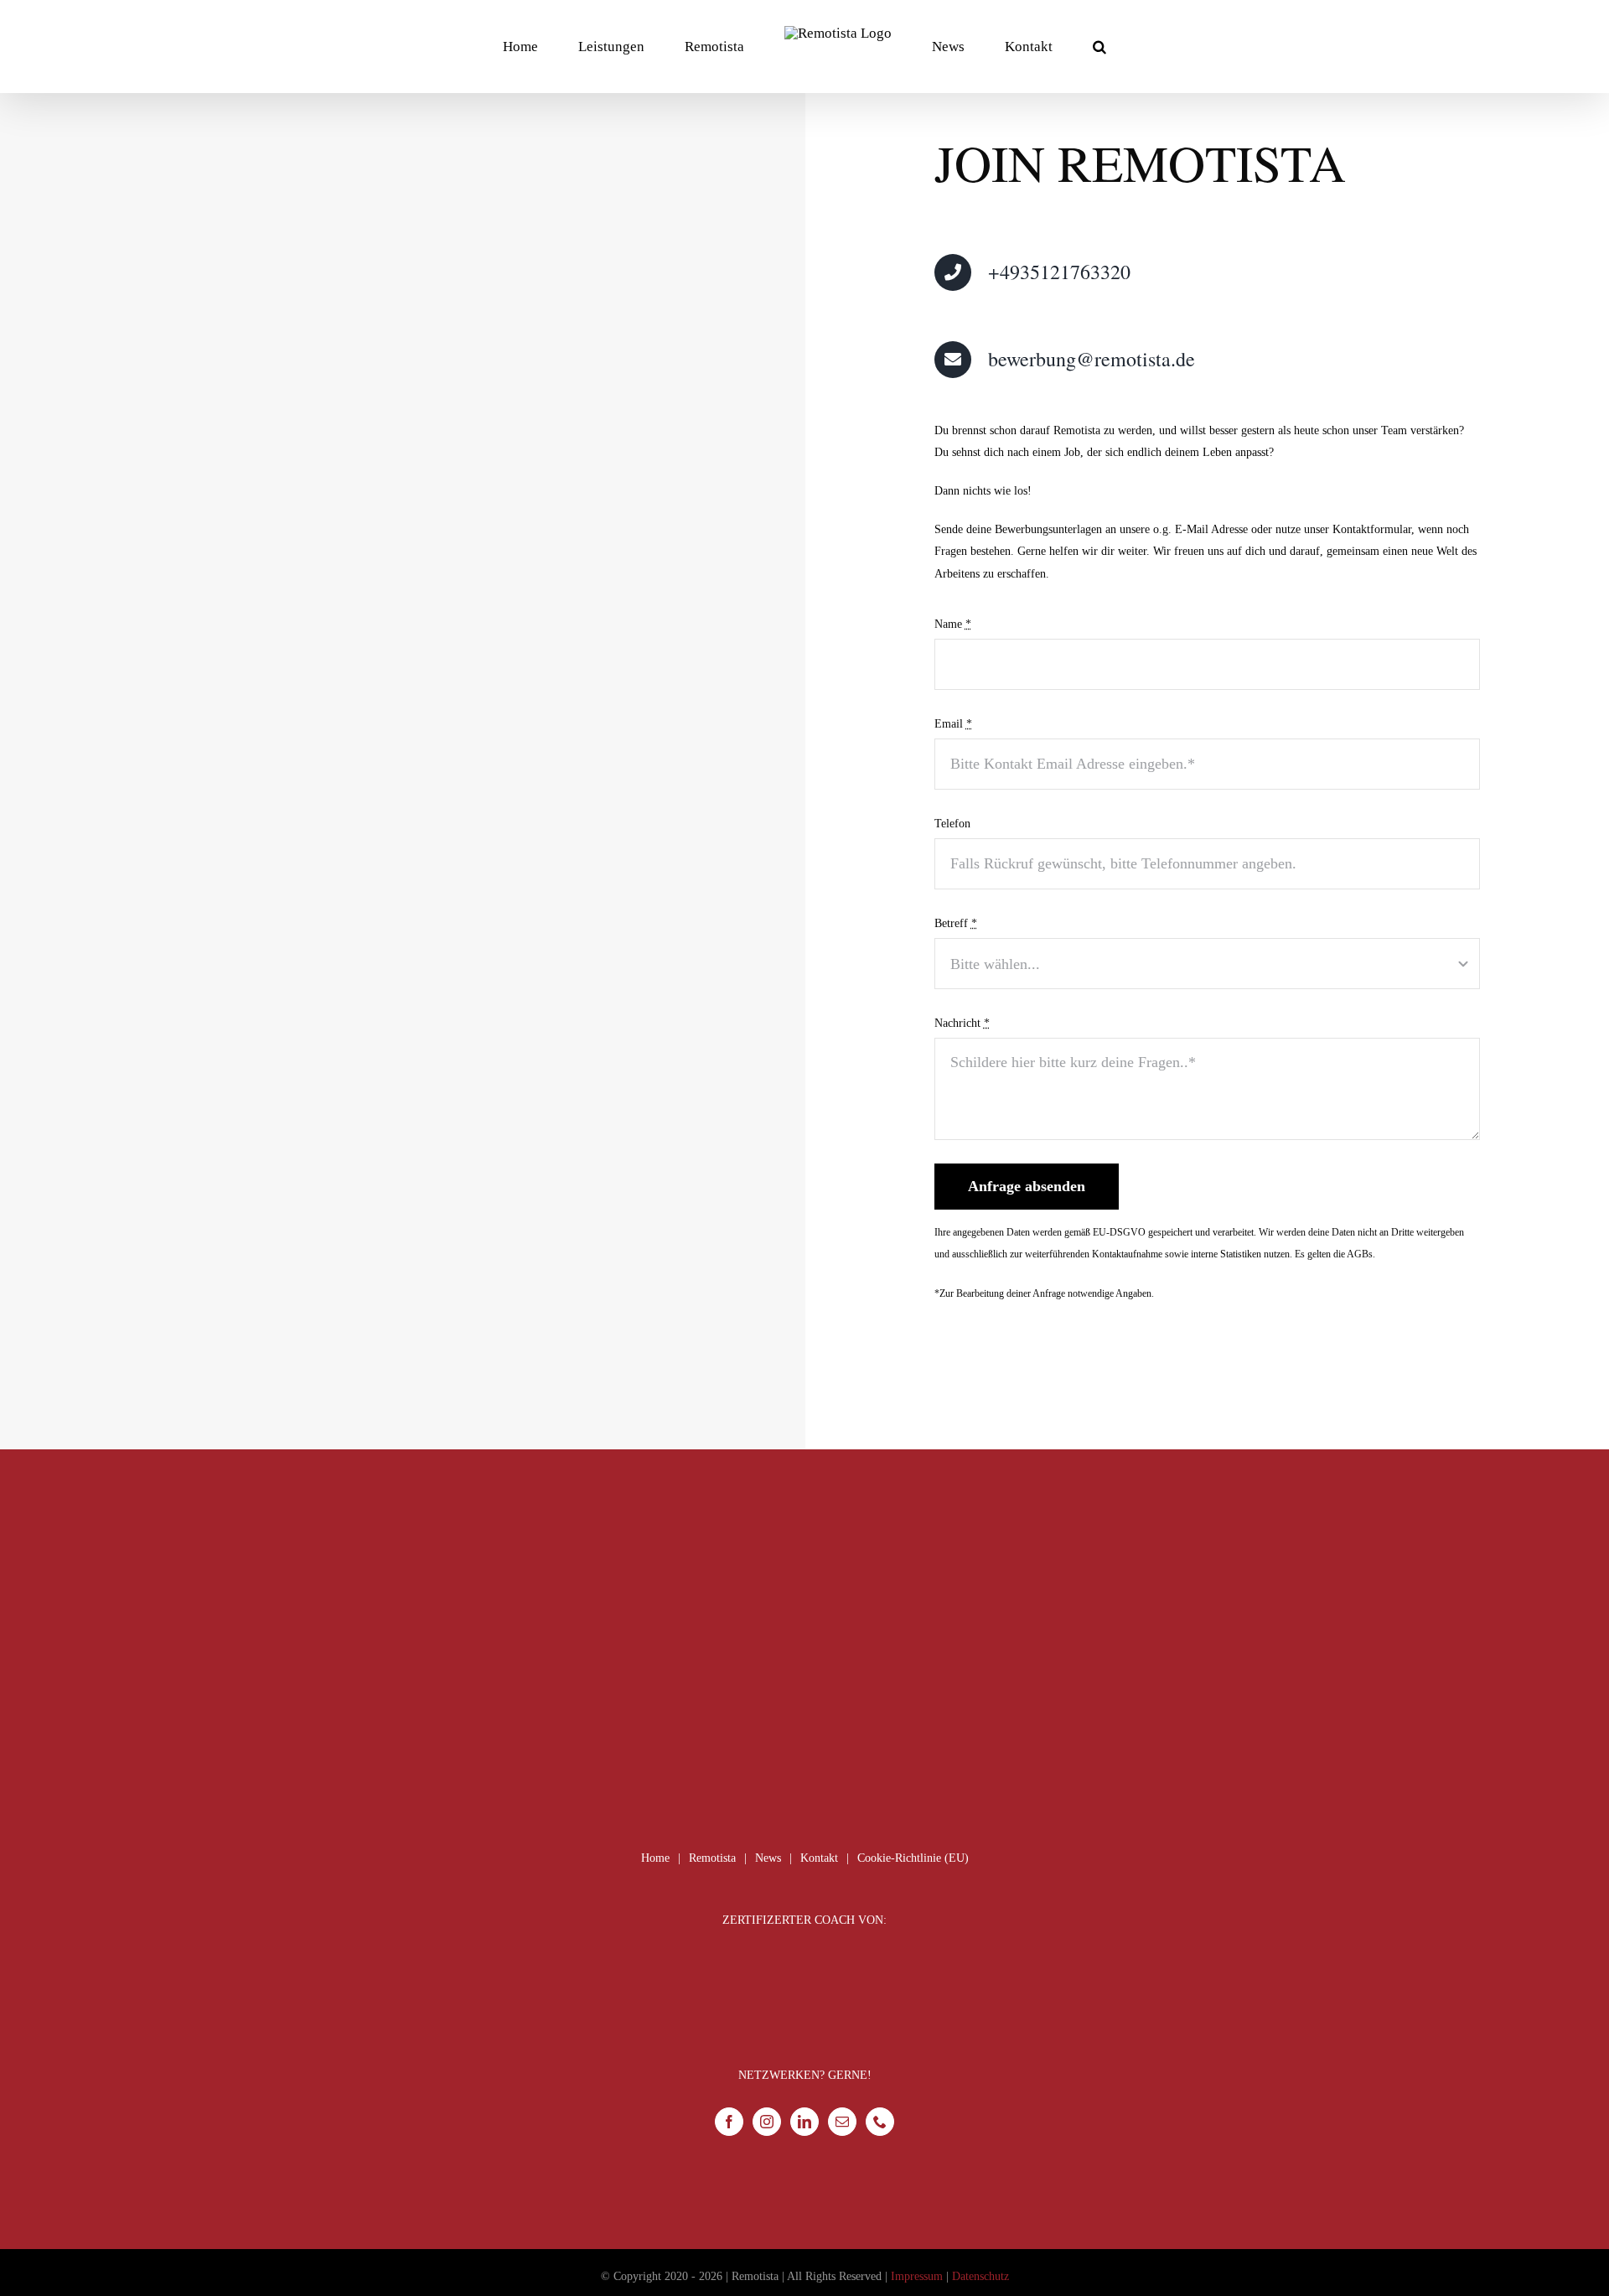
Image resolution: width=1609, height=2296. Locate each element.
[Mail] (842, 2122)
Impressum (917, 2276)
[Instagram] (767, 2122)
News (768, 1858)
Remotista (712, 1858)
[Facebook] (729, 2122)
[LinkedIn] (804, 2122)
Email (953, 724)
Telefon (952, 824)
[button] (1032, 46)
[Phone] (880, 2122)
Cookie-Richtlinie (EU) (913, 1858)
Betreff (956, 923)
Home (655, 1858)
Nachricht (962, 1023)
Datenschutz (980, 2276)
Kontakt (819, 1858)
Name (953, 624)
